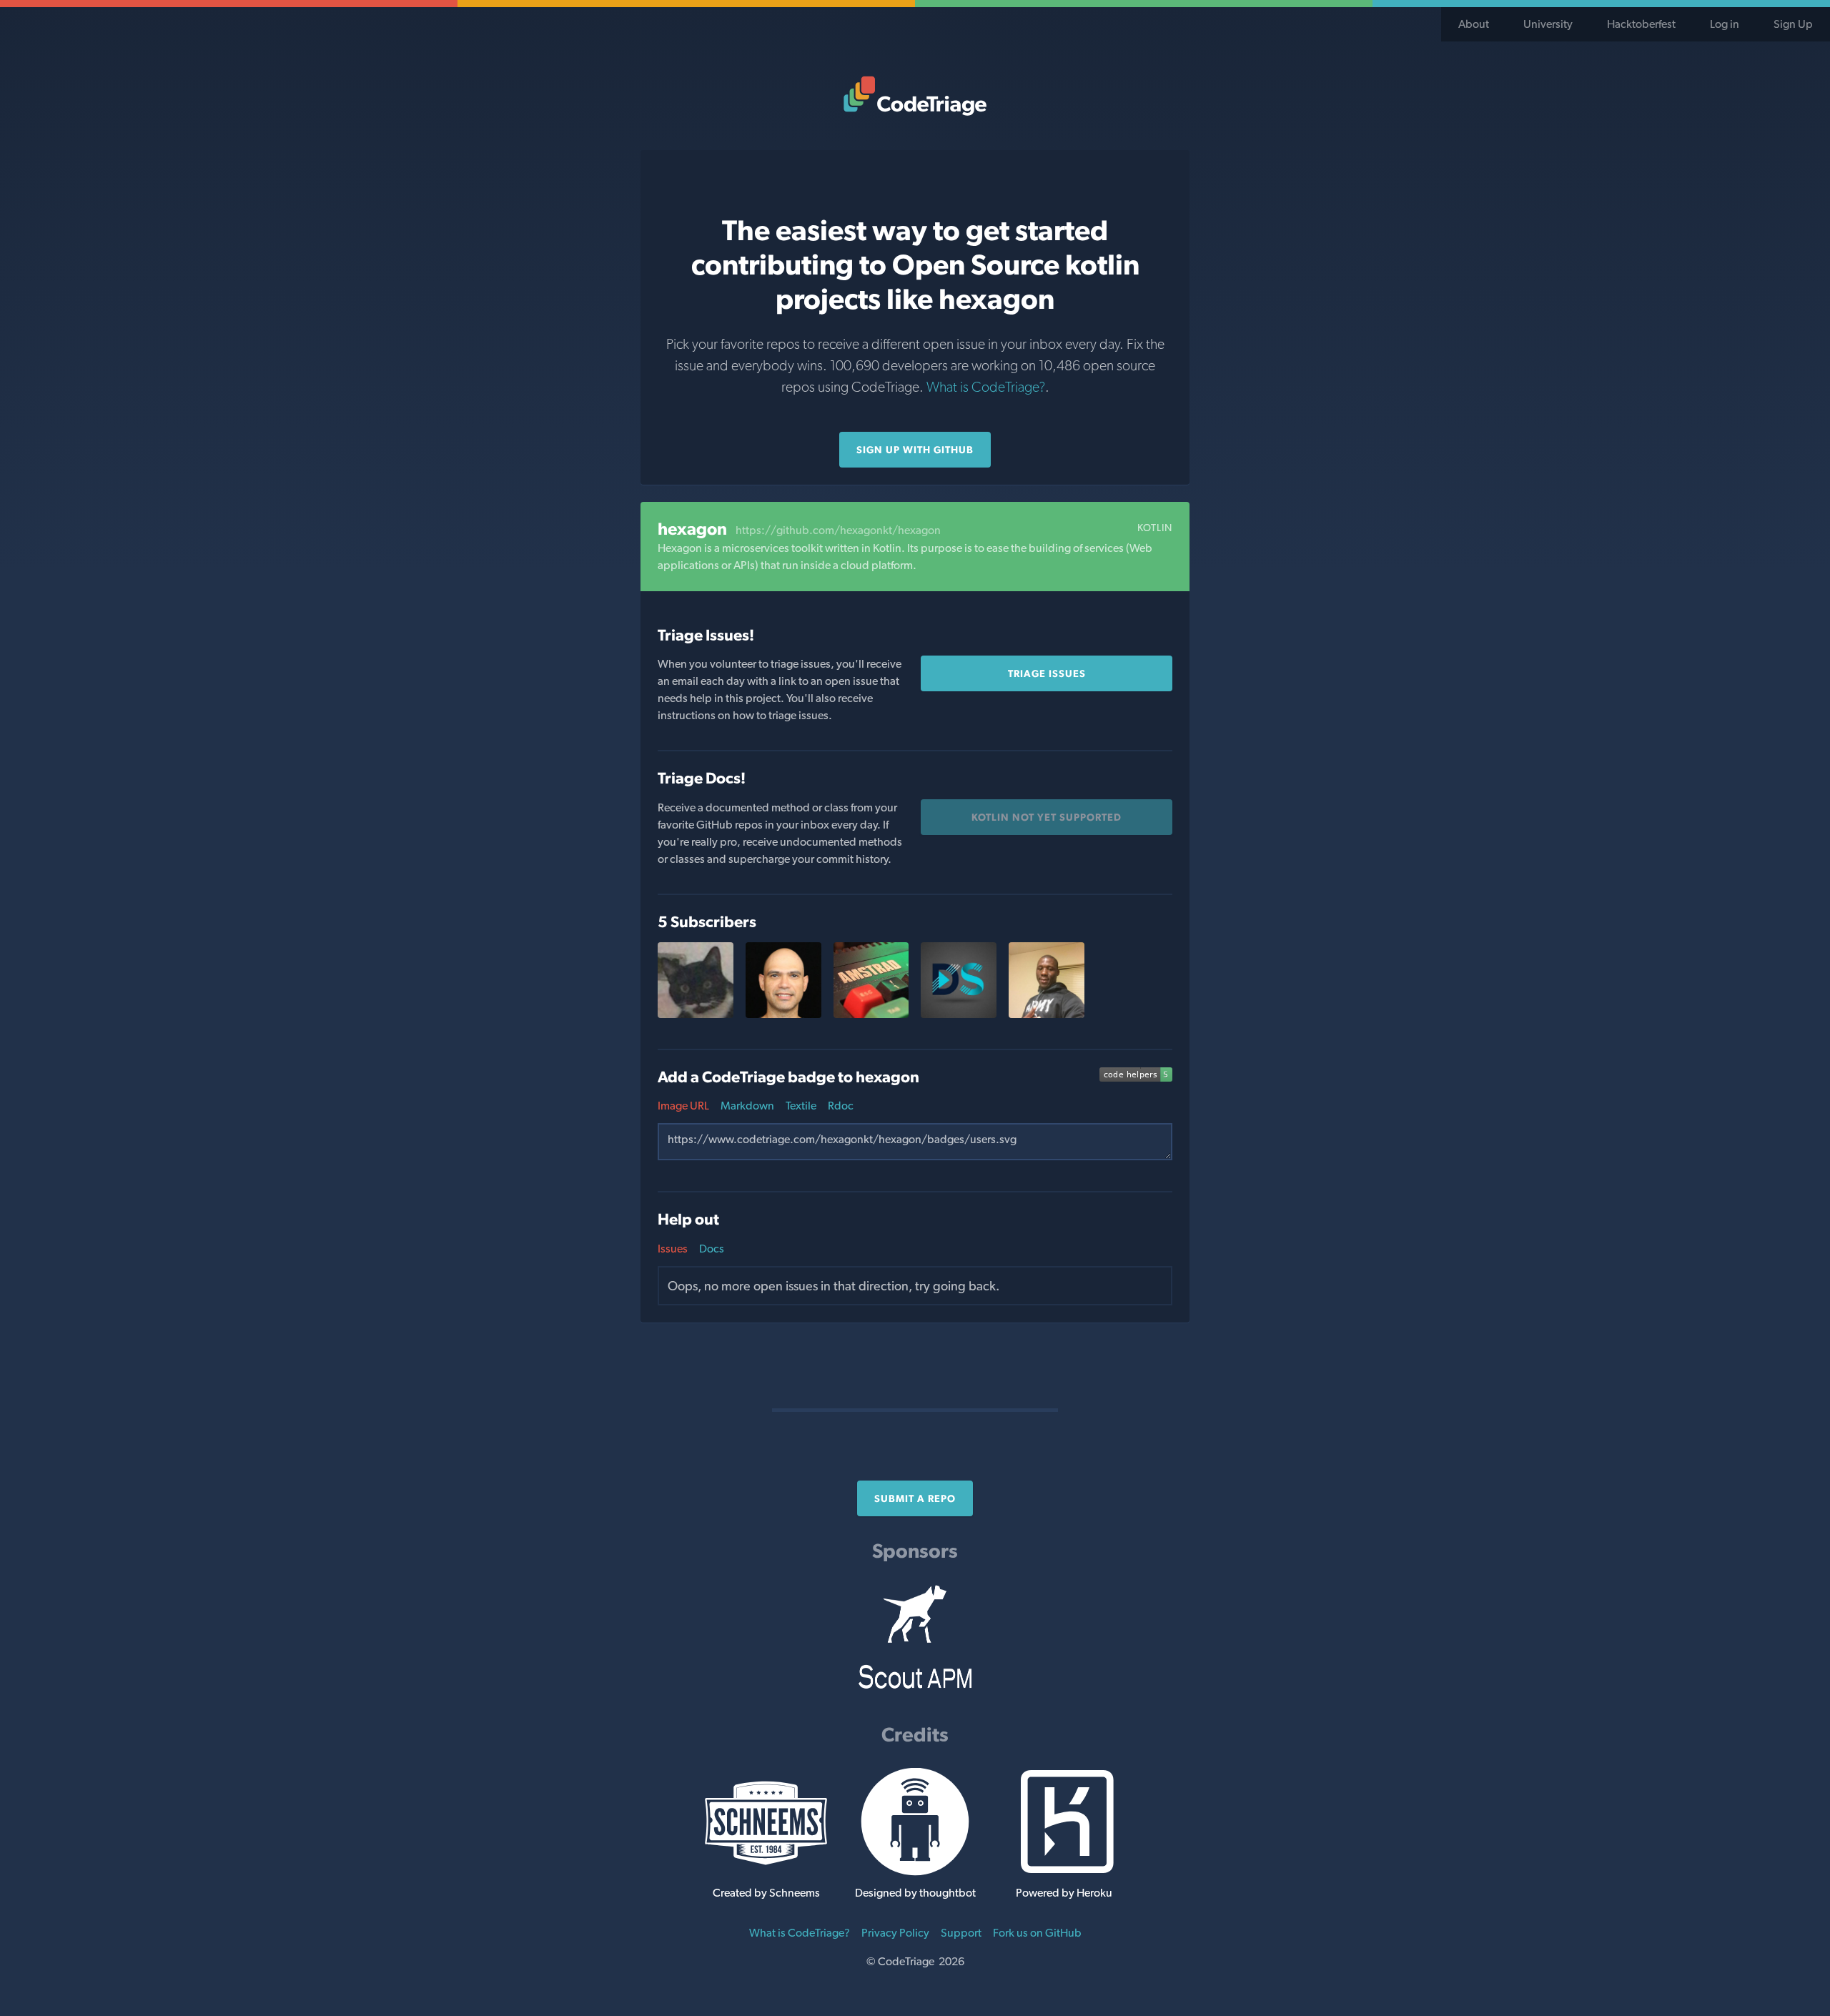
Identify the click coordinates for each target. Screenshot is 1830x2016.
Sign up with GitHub (915, 450)
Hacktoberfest (1641, 24)
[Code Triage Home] (915, 96)
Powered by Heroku (1064, 1893)
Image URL (683, 1106)
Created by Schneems (766, 1893)
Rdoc (841, 1106)
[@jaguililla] (871, 1014)
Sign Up (1793, 24)
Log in (1725, 24)
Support (961, 1933)
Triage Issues (1047, 673)
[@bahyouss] (1047, 1014)
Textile (801, 1106)
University (1548, 24)
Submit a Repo (915, 1498)
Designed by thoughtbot (915, 1893)
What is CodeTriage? (986, 387)
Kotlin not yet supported (1047, 817)
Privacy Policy (895, 1933)
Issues (673, 1249)
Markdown (747, 1106)
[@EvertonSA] (696, 1014)
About (1474, 24)
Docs (712, 1249)
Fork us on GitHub (1037, 1933)
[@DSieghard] (959, 1014)
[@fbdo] (783, 1014)
